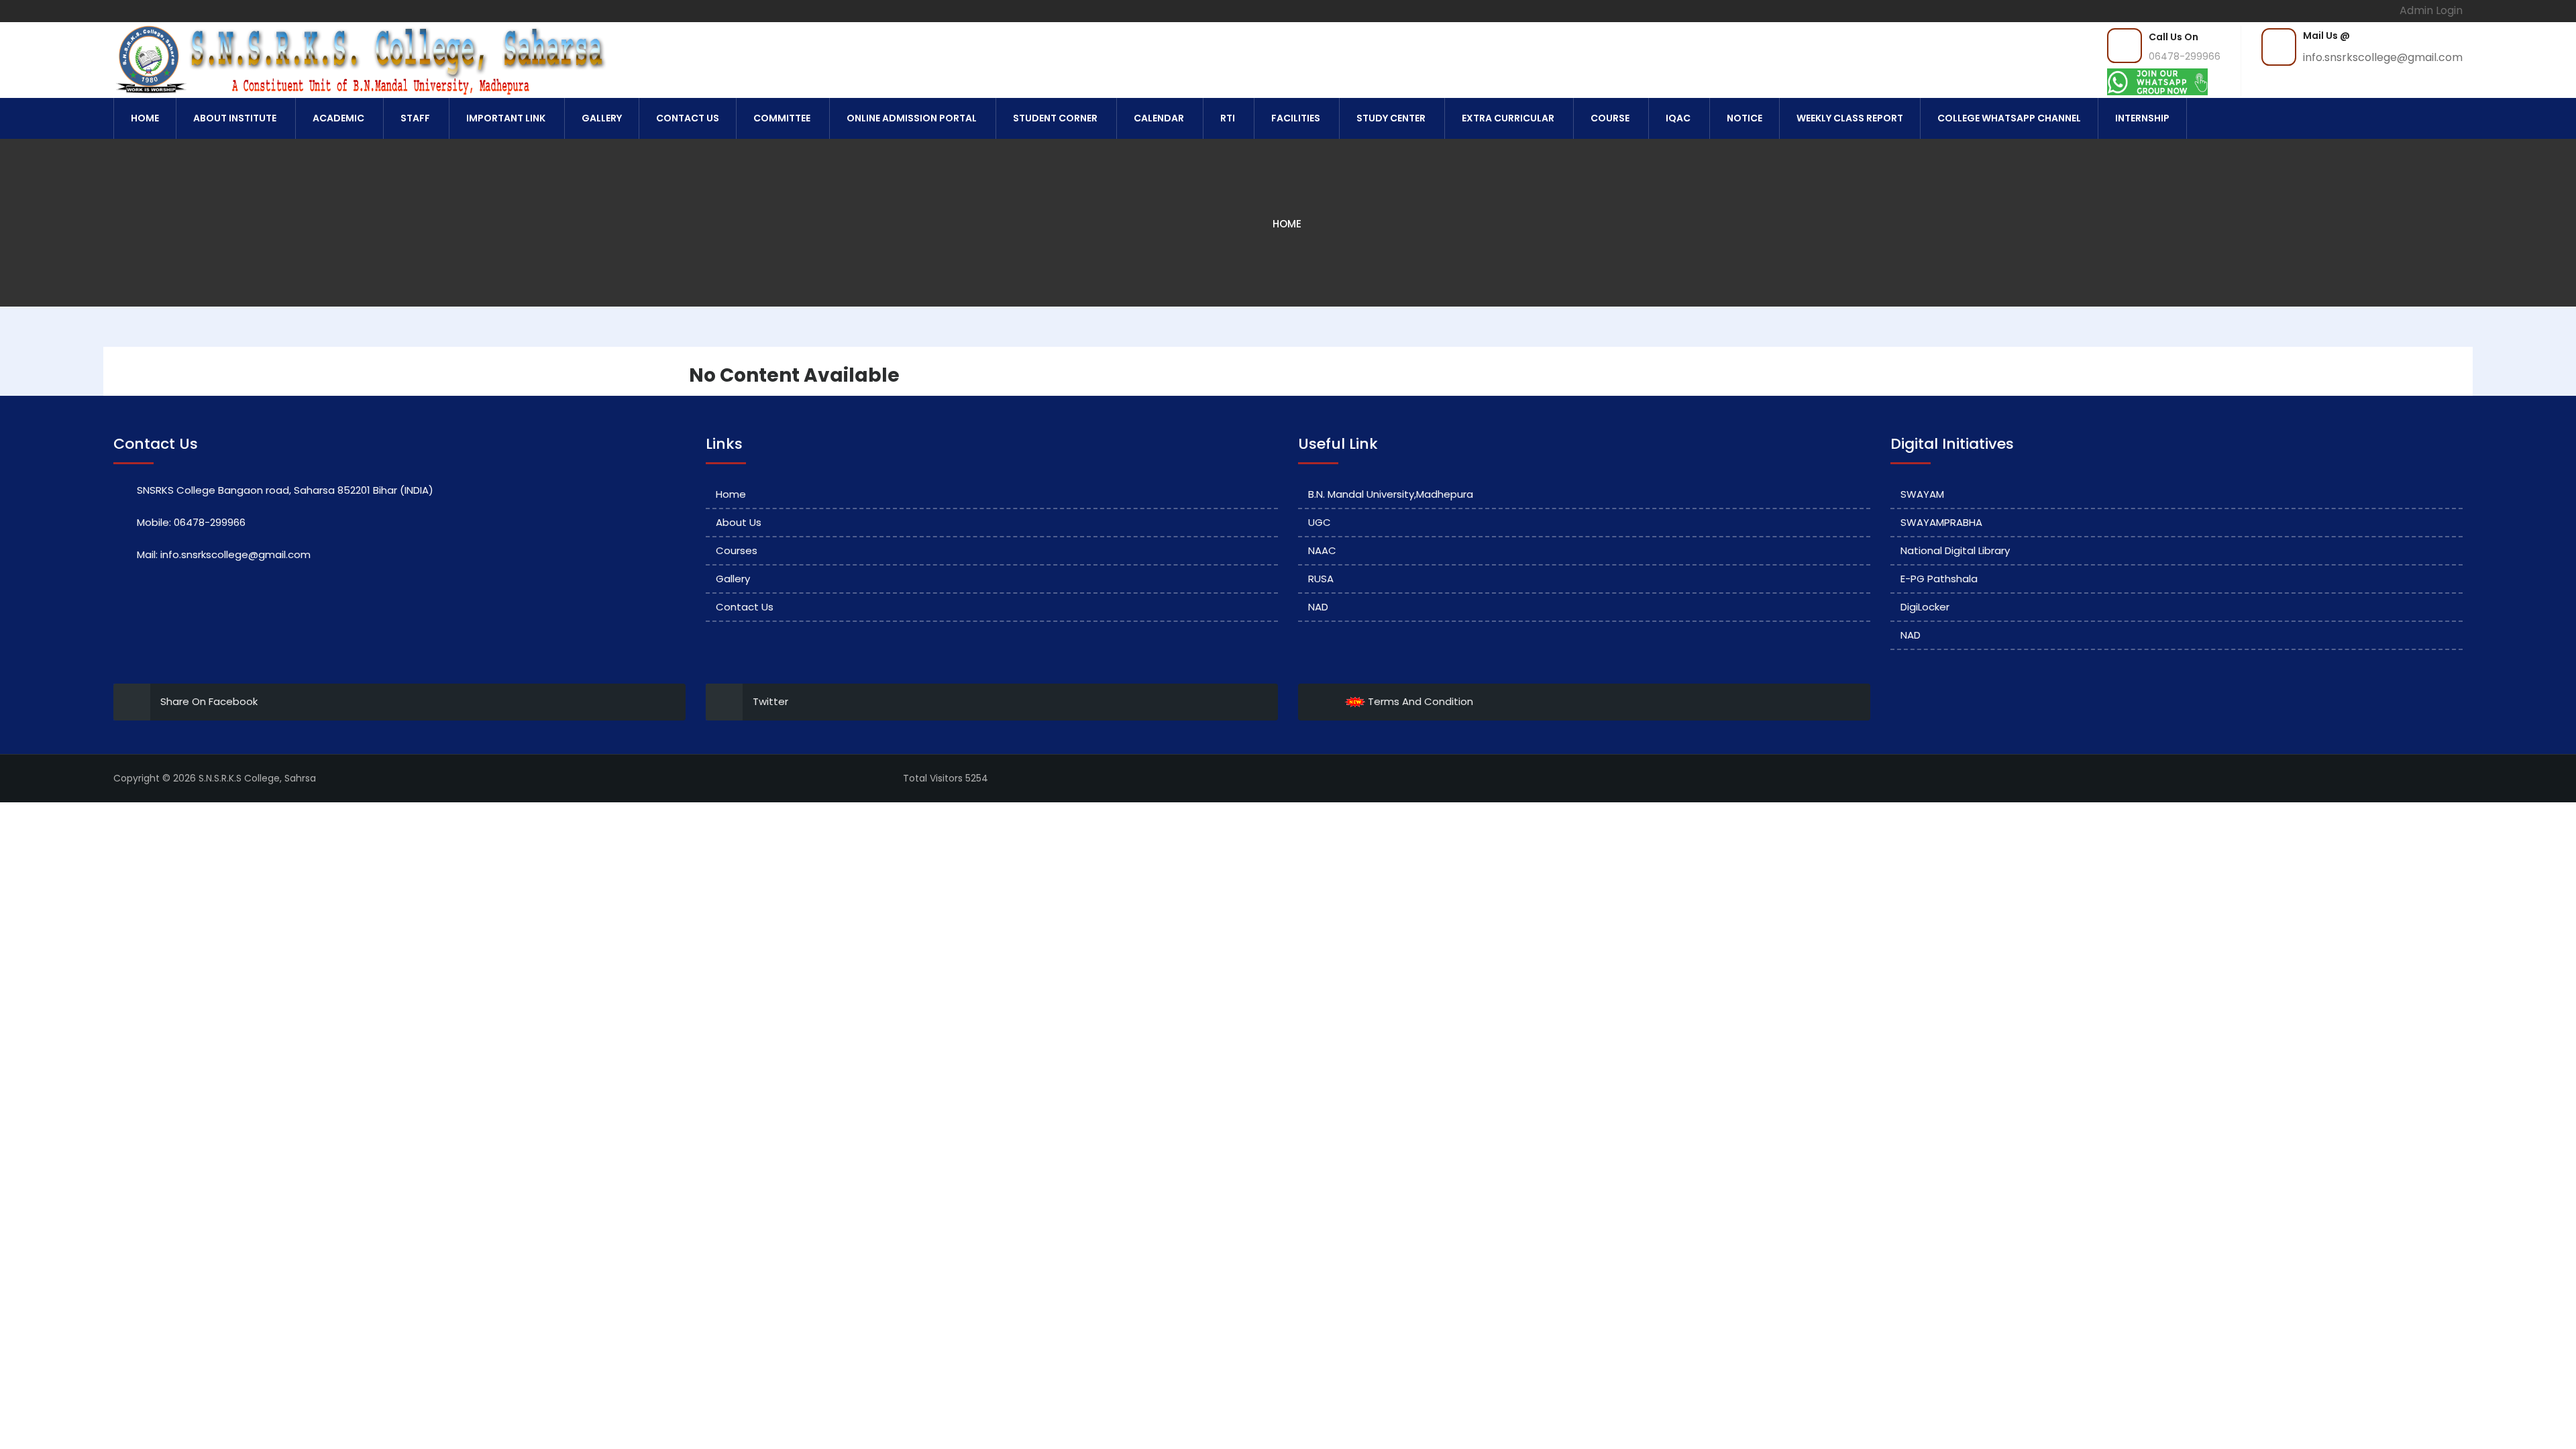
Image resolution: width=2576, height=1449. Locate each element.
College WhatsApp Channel (2009, 118)
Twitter (770, 701)
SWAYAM (1922, 494)
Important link (506, 118)
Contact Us (688, 118)
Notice (1745, 118)
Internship (2142, 118)
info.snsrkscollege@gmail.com (2383, 57)
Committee (782, 118)
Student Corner (1055, 118)
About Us (739, 522)
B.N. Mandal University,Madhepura (1391, 494)
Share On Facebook (209, 701)
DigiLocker (1925, 607)
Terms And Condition (1419, 701)
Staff (415, 118)
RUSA (1321, 579)
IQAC (1678, 118)
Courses (737, 550)
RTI (1228, 118)
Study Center (1391, 118)
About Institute (235, 118)
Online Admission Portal (912, 118)
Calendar (1159, 118)
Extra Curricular (1508, 118)
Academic (338, 118)
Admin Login (2431, 10)
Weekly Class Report (1850, 118)
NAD (1318, 607)
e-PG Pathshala (1939, 579)
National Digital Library (1955, 550)
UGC (1320, 522)
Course (1610, 118)
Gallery (602, 118)
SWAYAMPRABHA (1941, 522)
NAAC (1322, 550)
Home (145, 118)
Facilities (1296, 118)
